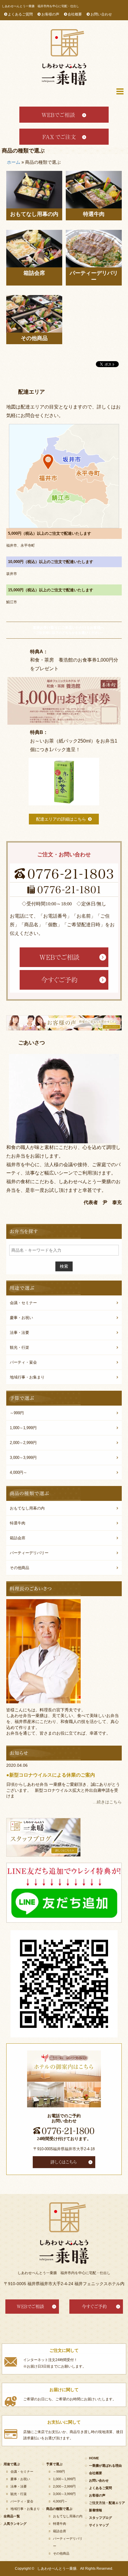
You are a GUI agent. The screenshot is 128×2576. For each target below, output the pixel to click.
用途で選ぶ (12, 2464)
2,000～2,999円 (23, 1443)
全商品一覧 (12, 2516)
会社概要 (75, 14)
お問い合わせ (101, 14)
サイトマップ (99, 2525)
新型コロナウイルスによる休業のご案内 (52, 1775)
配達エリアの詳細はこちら (61, 819)
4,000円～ (18, 1472)
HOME (94, 2458)
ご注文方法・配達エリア (107, 2503)
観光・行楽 (19, 1347)
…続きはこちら (107, 1802)
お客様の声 (50, 14)
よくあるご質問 (20, 14)
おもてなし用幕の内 (34, 214)
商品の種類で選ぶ (59, 2509)
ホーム (14, 162)
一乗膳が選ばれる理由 (105, 2466)
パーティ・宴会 (23, 1362)
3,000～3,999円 (23, 1458)
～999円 (17, 1413)
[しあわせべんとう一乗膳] (64, 57)
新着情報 (96, 2510)
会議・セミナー (23, 1303)
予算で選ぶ (54, 2464)
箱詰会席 (34, 273)
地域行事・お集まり (27, 1377)
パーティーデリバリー (94, 276)
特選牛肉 (94, 214)
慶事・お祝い (21, 1318)
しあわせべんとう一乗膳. (57, 2569)
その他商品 (34, 338)
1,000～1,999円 (23, 1428)
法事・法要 (19, 1333)
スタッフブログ (100, 2518)
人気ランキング (15, 2524)
